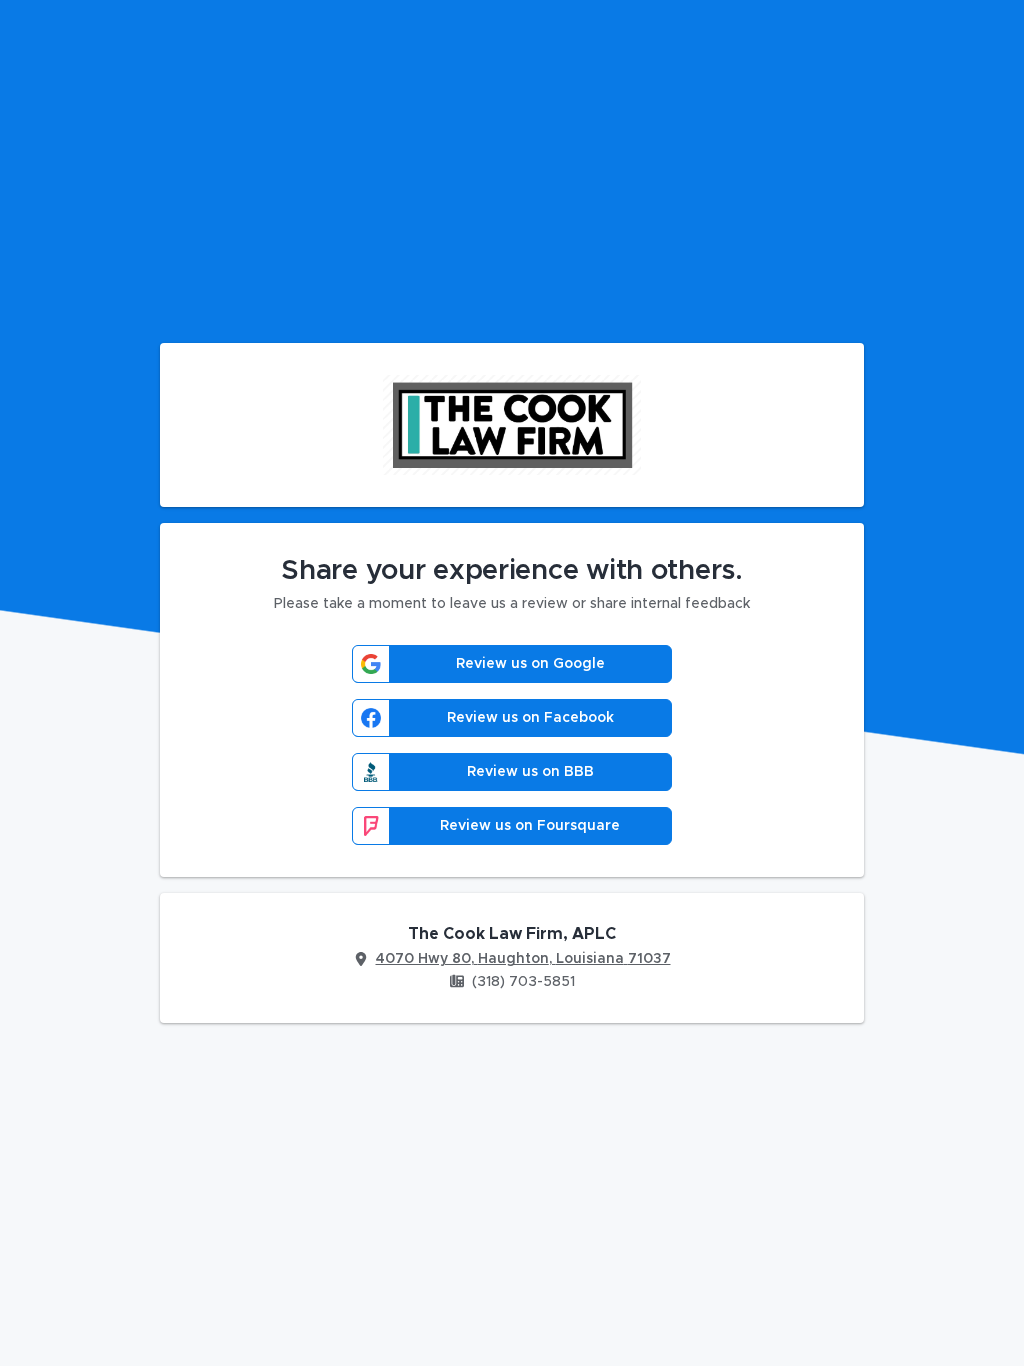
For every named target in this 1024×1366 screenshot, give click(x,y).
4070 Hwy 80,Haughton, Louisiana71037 (523, 959)
